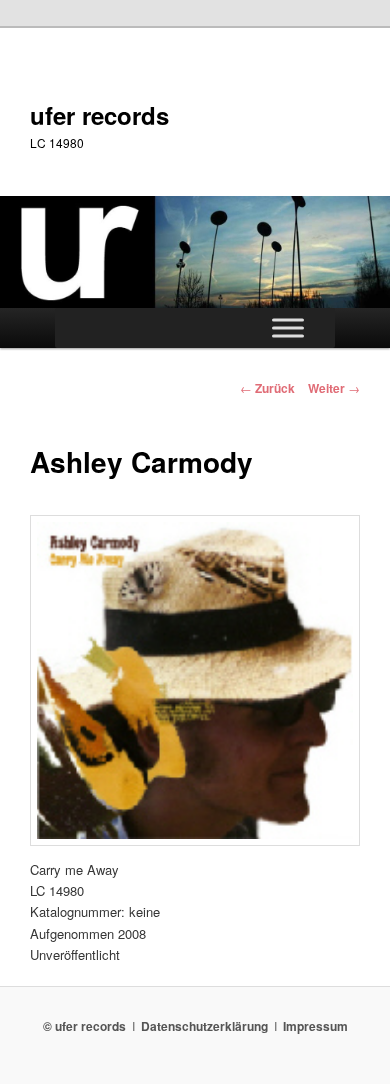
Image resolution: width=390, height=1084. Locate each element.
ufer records (99, 115)
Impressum (315, 1026)
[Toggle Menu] (288, 328)
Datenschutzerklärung (204, 1026)
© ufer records (84, 1026)
